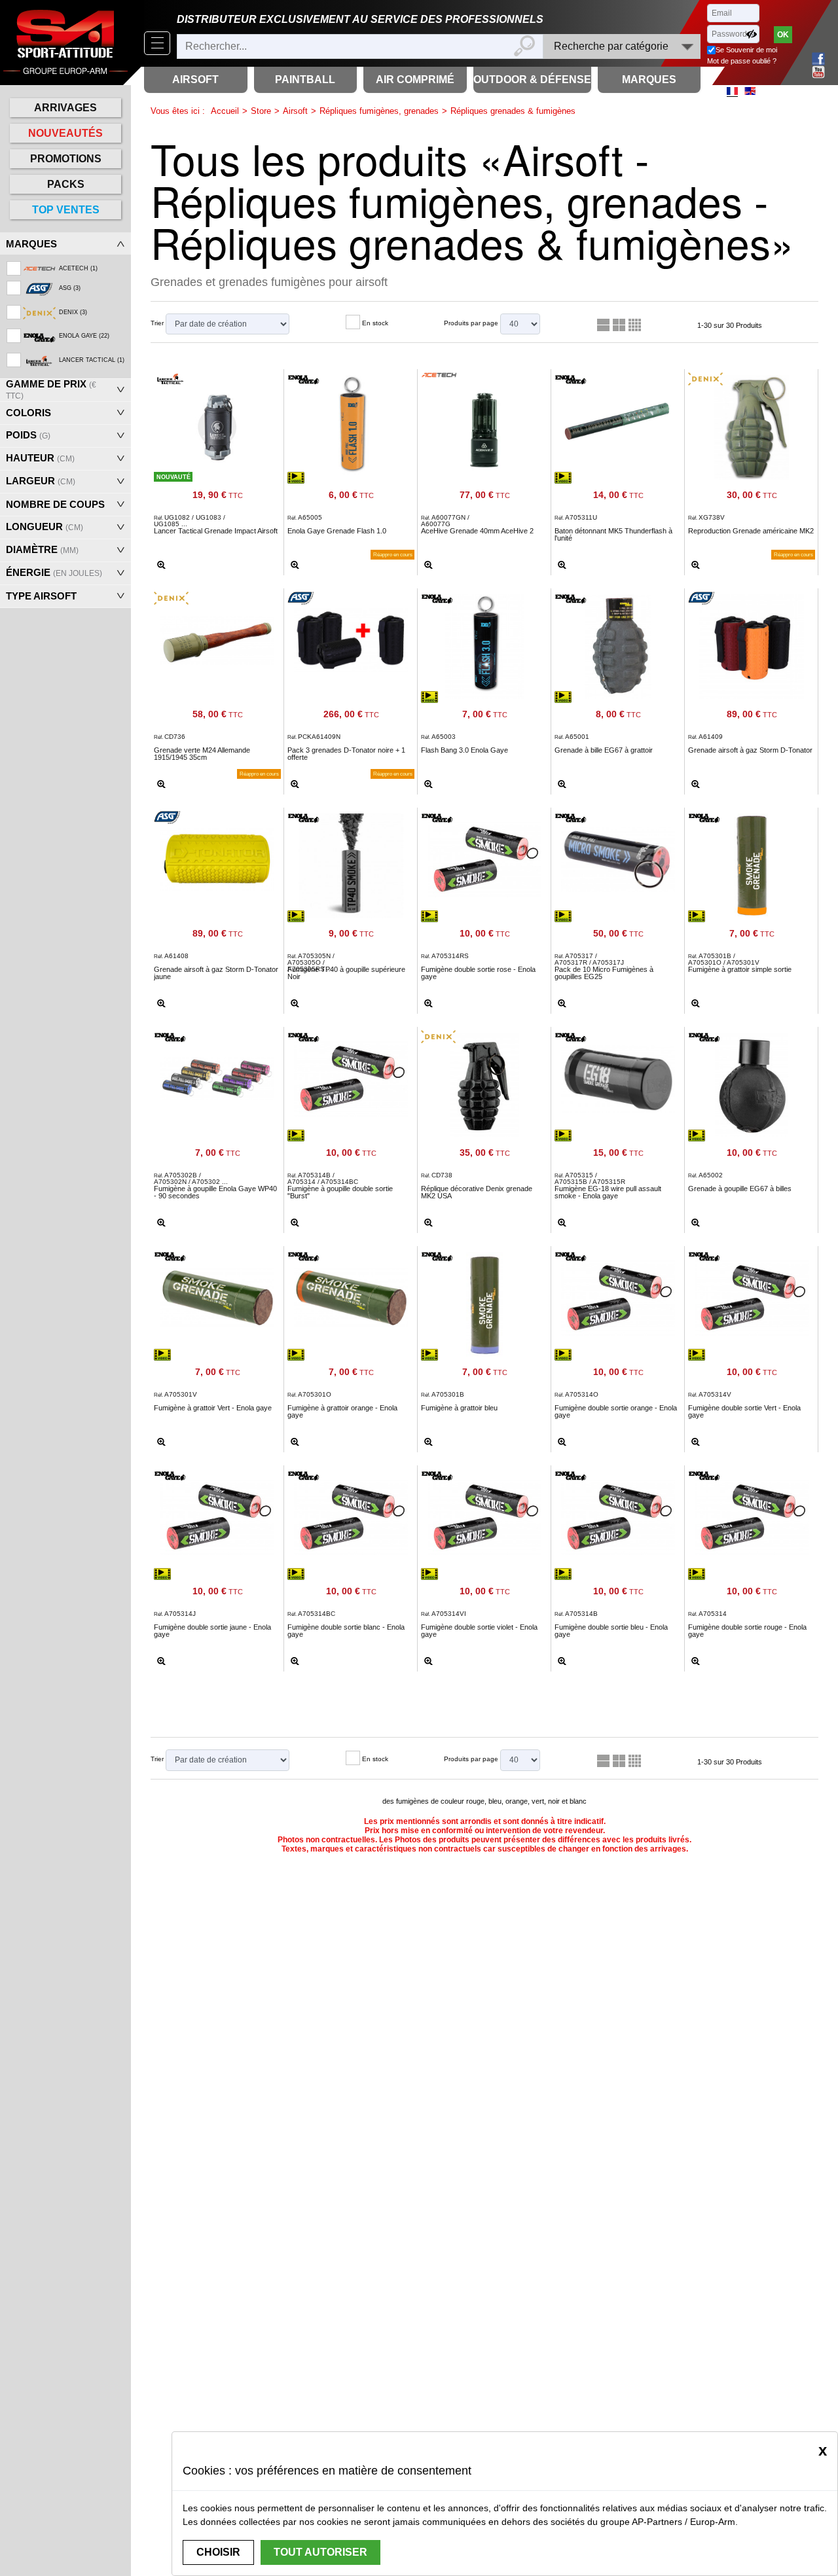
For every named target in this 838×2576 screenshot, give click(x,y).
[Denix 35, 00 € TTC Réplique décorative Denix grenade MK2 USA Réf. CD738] (484, 1082)
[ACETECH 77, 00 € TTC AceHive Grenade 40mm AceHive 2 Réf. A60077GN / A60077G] (484, 425)
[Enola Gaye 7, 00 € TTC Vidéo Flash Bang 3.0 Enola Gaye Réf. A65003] (484, 644)
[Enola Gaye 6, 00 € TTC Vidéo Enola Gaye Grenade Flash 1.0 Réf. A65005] (351, 425)
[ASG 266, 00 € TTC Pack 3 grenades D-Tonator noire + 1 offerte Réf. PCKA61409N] (351, 637)
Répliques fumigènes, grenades (379, 111)
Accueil (225, 111)
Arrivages (65, 108)
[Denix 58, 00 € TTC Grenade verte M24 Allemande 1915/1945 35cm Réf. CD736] (217, 637)
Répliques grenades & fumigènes (513, 111)
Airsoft (295, 111)
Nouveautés (65, 133)
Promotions (66, 159)
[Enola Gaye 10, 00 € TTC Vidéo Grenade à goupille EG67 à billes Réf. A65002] (752, 1082)
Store (261, 111)
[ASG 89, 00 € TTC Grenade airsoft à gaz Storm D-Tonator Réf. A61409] (752, 644)
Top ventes (66, 210)
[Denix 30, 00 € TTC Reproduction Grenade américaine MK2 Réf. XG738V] (752, 425)
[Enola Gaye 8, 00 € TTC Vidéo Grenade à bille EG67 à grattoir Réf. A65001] (618, 644)
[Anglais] (750, 91)
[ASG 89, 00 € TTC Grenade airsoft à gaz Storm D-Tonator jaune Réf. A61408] (217, 857)
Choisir (218, 2552)
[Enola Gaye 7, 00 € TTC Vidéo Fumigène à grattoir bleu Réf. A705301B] (484, 1302)
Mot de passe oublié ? (742, 61)
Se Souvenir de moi (746, 50)
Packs (66, 184)
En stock (375, 323)
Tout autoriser (320, 2552)
